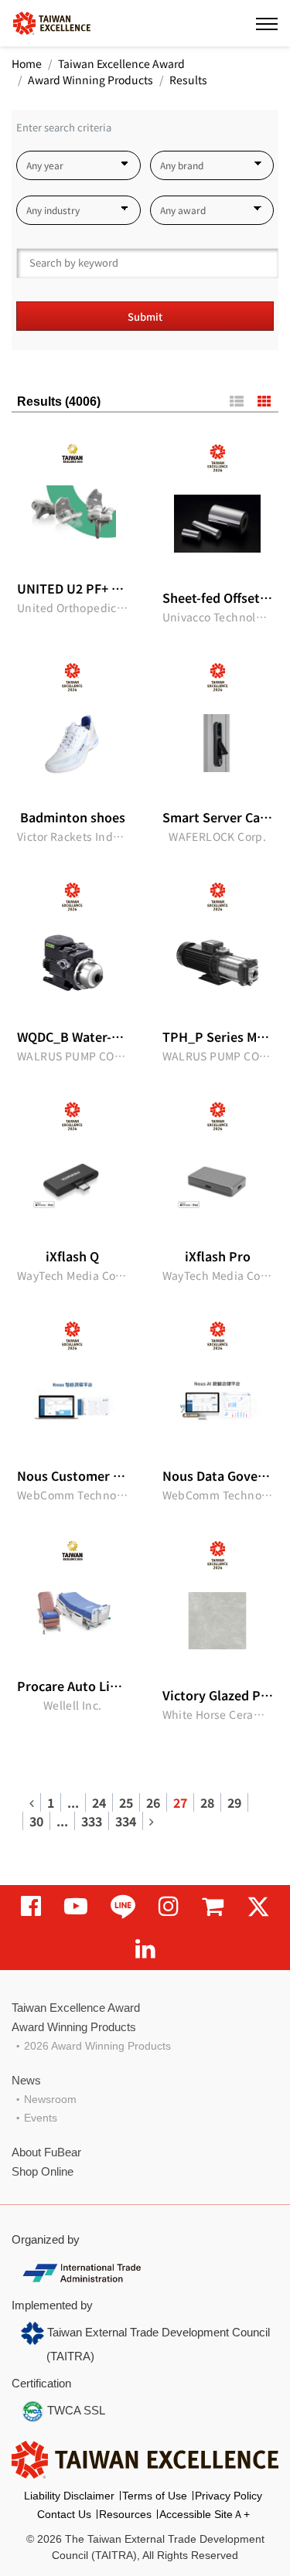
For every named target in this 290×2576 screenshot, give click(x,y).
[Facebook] (31, 1906)
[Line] (123, 1906)
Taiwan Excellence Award (121, 63)
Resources (125, 2514)
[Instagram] (169, 1906)
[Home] (52, 22)
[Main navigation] (267, 23)
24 (99, 1802)
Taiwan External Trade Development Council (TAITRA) (157, 2344)
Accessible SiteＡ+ (205, 2514)
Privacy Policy (229, 2496)
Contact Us (64, 2514)
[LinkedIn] (145, 1949)
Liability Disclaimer (69, 2496)
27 (180, 1802)
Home (27, 63)
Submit (145, 316)
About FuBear (46, 2152)
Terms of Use (155, 2496)
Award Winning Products (90, 80)
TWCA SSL (75, 2410)
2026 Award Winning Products (97, 2046)
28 (207, 1802)
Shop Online (43, 2171)
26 (153, 1802)
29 (234, 1802)
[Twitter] (258, 1906)
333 (92, 1821)
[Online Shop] (213, 1906)
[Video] (76, 1906)
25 (126, 1802)
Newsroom (50, 2099)
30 (36, 1821)
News (26, 2080)
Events (41, 2118)
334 (126, 1821)
